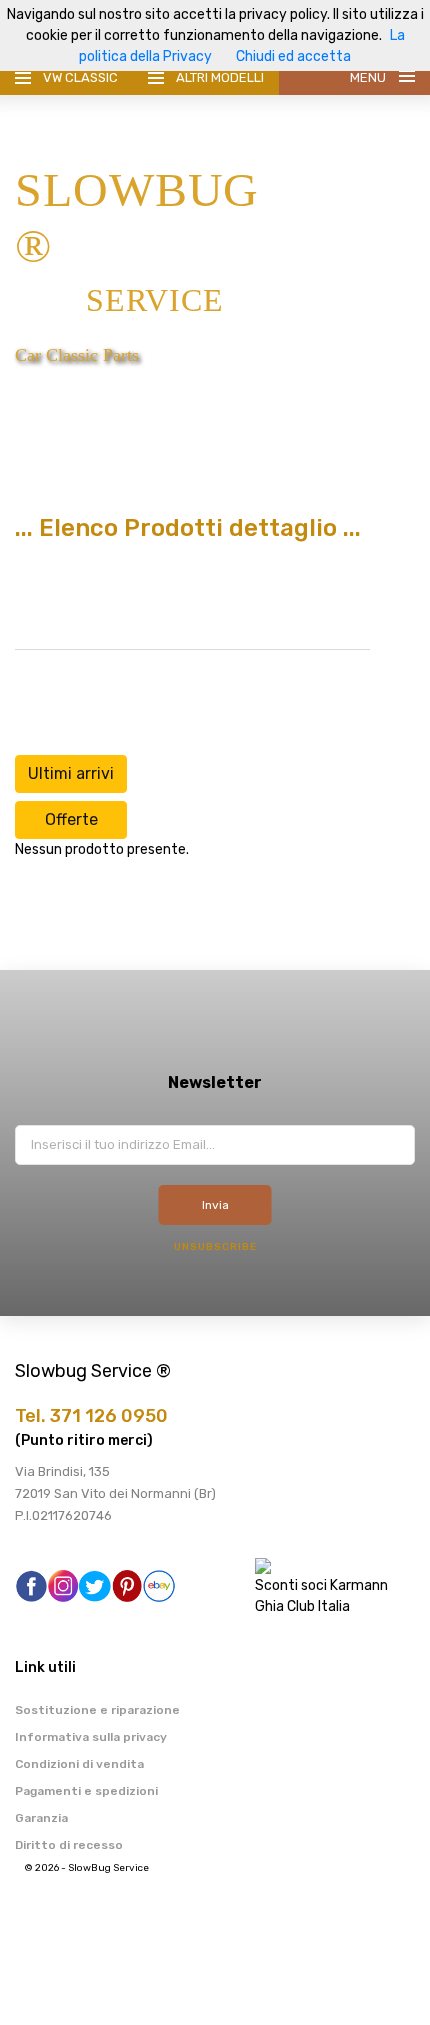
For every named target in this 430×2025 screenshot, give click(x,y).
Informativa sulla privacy (91, 1737)
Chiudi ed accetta (293, 56)
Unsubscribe (215, 1247)
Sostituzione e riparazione (97, 1710)
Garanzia (41, 1818)
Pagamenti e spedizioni (86, 1791)
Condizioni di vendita (79, 1764)
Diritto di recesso (69, 1845)
